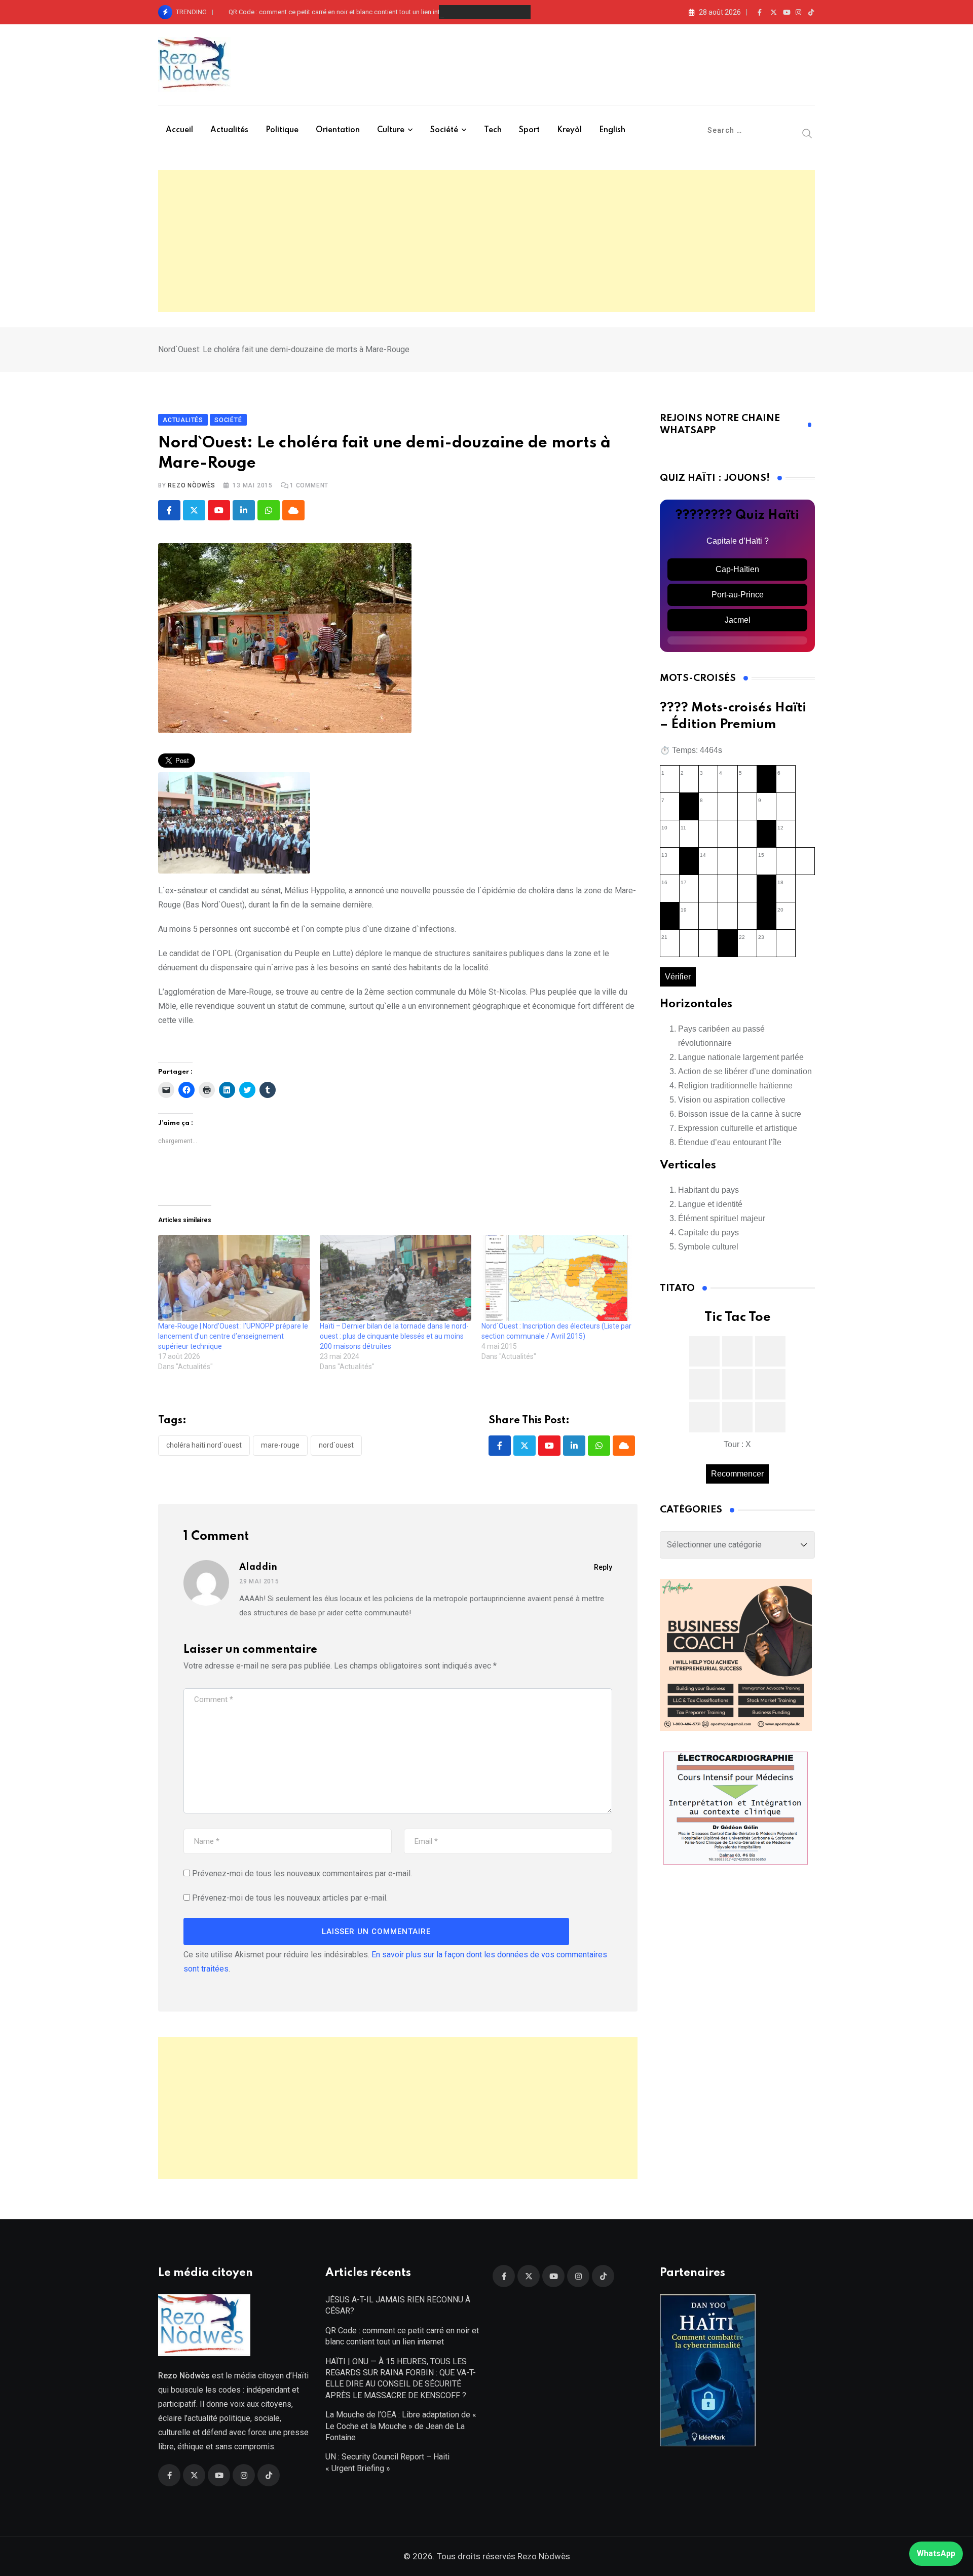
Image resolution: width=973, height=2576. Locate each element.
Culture (391, 130)
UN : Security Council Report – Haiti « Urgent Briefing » (387, 2462)
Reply (603, 1567)
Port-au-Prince (738, 595)
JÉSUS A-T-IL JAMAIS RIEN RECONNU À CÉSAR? (398, 2305)
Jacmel (738, 620)
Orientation (338, 130)
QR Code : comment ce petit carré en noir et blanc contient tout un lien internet (342, 12)
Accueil (179, 130)
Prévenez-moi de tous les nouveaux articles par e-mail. (290, 1898)
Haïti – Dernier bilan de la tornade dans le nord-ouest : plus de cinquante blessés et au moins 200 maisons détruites (394, 1336)
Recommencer (737, 1474)
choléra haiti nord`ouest (204, 1445)
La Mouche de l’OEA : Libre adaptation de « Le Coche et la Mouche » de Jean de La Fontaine (401, 2426)
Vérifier (678, 977)
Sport (529, 130)
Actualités (229, 130)
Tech (493, 130)
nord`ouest (336, 1445)
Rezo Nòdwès (192, 485)
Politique (282, 130)
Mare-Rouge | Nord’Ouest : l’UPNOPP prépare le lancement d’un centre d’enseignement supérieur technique (233, 1336)
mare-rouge (280, 1445)
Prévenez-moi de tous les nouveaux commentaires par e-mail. (302, 1873)
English (612, 130)
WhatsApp (936, 2553)
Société (444, 130)
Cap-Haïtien (737, 569)
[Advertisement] (486, 241)
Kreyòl (569, 130)
